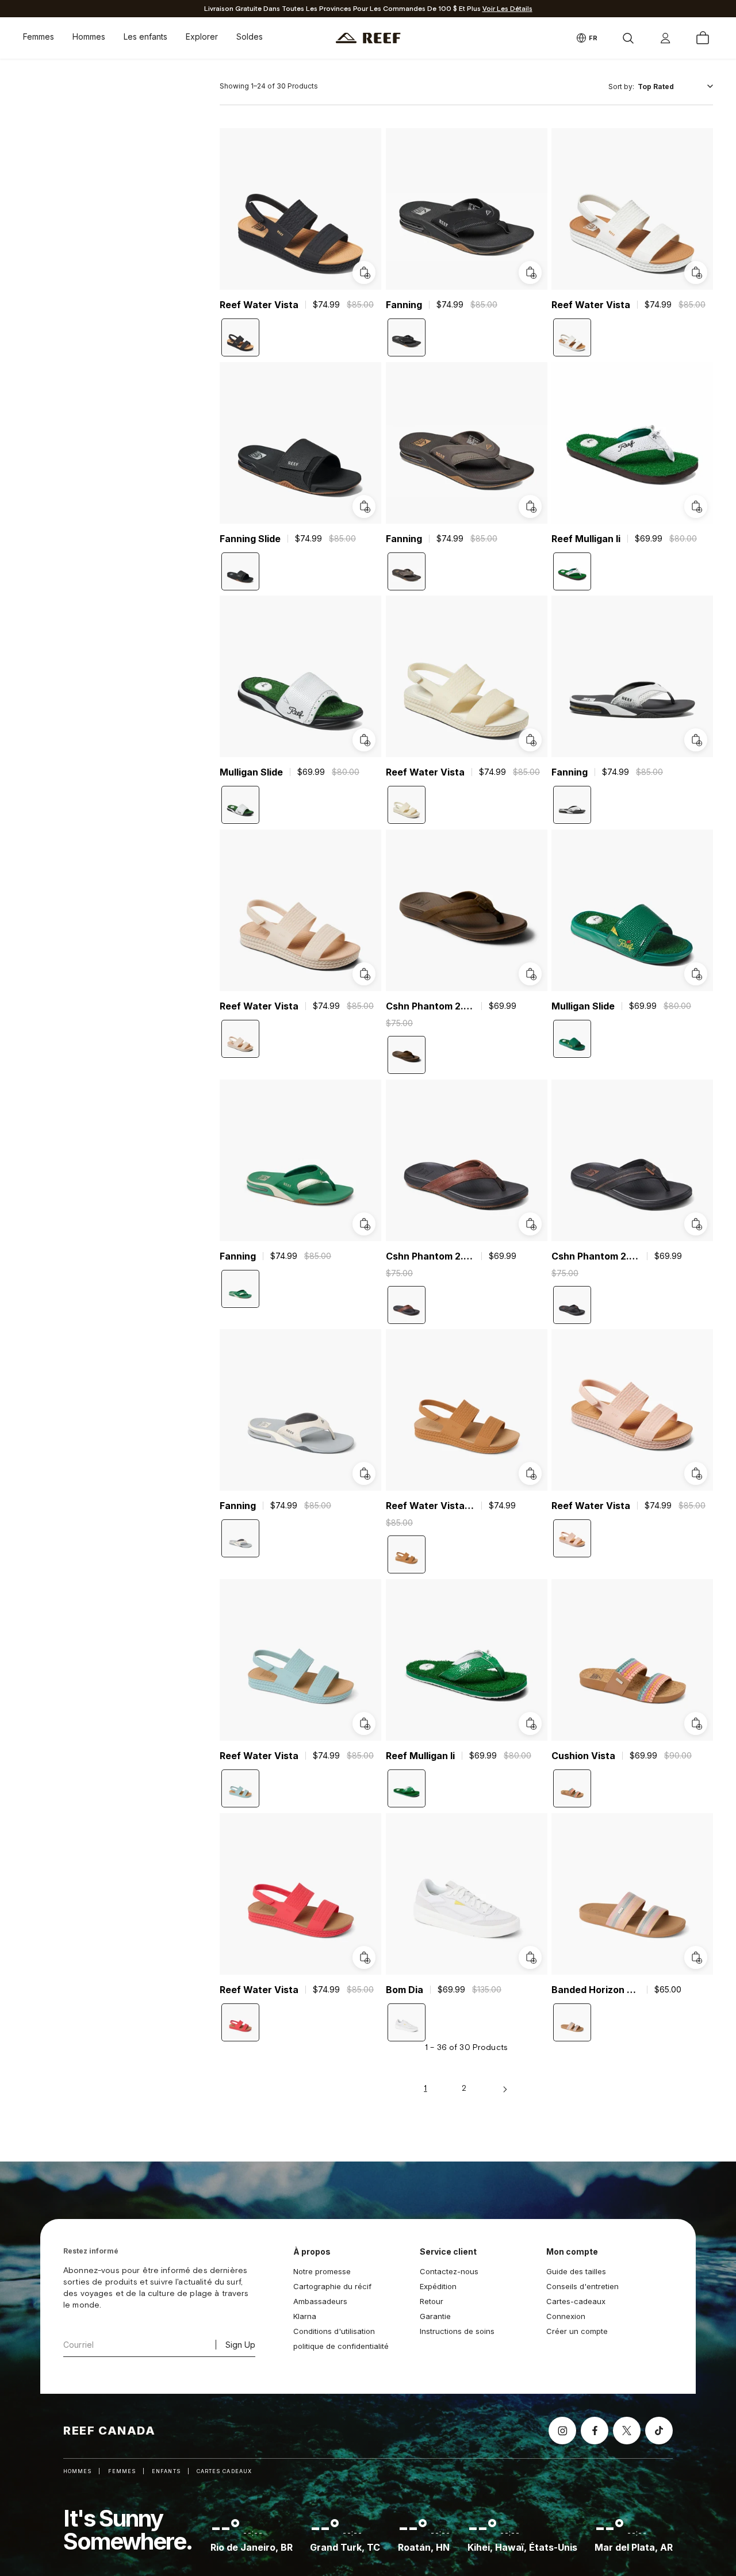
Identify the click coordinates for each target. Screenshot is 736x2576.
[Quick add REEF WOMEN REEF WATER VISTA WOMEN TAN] (530, 1473)
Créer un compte (577, 2331)
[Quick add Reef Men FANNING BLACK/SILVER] (530, 272)
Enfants (166, 2471)
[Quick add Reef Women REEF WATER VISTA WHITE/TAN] (696, 272)
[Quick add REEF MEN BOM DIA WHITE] (530, 1957)
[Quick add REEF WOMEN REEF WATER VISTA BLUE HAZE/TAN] (364, 1723)
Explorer (202, 37)
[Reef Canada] (368, 38)
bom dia (405, 1989)
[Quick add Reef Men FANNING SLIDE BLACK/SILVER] (364, 506)
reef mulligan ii (586, 538)
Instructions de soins (457, 2331)
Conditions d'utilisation (334, 2331)
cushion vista (583, 1756)
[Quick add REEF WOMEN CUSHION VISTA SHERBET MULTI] (696, 1723)
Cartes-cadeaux (576, 2301)
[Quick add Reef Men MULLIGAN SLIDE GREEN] (364, 740)
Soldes (250, 37)
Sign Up (240, 2345)
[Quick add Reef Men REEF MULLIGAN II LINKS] (530, 1723)
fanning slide (250, 538)
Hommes (89, 37)
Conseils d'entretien (582, 2286)
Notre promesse (322, 2271)
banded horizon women (596, 1989)
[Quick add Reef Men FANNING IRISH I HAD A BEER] (364, 1223)
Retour (432, 2301)
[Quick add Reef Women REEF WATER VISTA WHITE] (530, 740)
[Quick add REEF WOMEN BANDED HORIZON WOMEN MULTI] (696, 1957)
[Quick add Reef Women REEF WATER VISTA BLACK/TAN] (364, 272)
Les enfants (145, 37)
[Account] (665, 38)
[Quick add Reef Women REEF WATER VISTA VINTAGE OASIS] (364, 974)
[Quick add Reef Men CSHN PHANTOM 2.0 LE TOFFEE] (530, 974)
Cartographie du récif (332, 2286)
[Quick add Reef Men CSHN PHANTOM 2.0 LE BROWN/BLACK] (530, 1223)
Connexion (566, 2316)
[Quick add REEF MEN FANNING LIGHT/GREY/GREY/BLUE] (364, 1473)
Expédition (438, 2286)
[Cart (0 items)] (703, 38)
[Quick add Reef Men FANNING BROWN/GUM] (530, 506)
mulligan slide (251, 772)
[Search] (628, 38)
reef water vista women (430, 1506)
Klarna (305, 2316)
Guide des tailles (576, 2271)
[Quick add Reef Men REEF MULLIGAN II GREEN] (696, 506)
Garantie (435, 2316)
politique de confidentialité (341, 2346)
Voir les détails (507, 9)
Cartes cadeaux (224, 2471)
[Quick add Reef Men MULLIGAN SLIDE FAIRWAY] (696, 974)
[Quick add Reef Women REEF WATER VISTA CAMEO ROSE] (696, 1473)
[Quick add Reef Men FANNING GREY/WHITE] (696, 740)
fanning (404, 305)
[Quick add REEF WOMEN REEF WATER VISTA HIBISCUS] (364, 1957)
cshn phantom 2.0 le (430, 1006)
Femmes (39, 37)
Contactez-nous (449, 2271)
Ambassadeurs (320, 2301)
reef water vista (259, 305)
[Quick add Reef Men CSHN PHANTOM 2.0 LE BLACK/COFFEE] (696, 1223)
